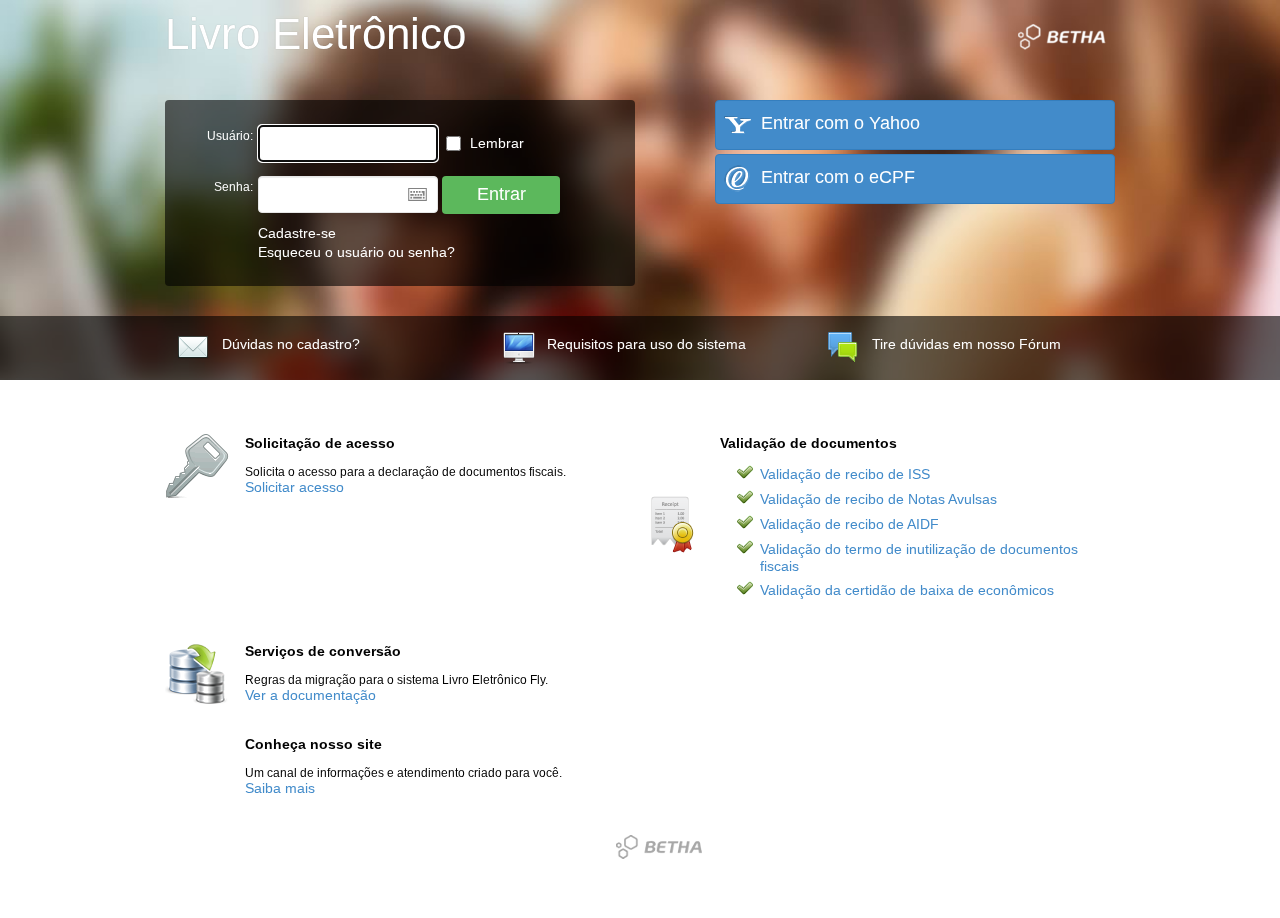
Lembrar (495, 143)
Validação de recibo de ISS (845, 474)
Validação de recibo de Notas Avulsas (878, 499)
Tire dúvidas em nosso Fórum (966, 344)
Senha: (233, 187)
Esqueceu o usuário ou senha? (356, 252)
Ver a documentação (310, 695)
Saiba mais (280, 788)
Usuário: (230, 136)
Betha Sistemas (659, 847)
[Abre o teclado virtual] (417, 194)
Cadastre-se (297, 233)
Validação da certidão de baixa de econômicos (907, 590)
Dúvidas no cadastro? (291, 344)
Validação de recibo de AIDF (849, 524)
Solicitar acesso (294, 487)
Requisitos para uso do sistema (646, 344)
